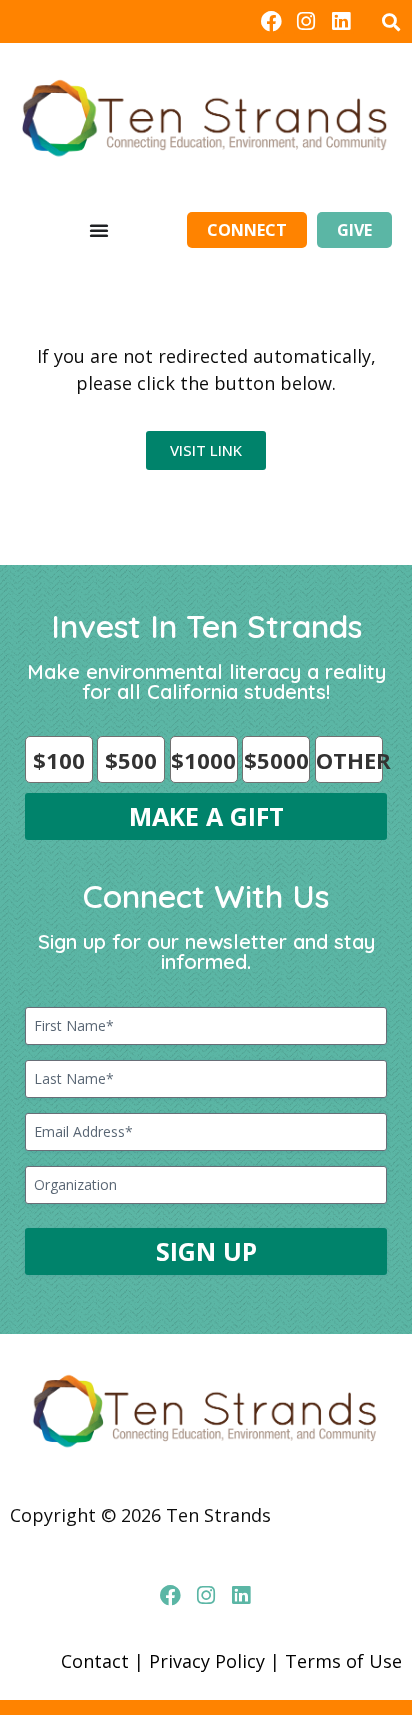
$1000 (203, 760)
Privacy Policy (207, 1661)
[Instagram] (306, 21)
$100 (59, 760)
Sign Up (206, 1251)
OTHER (349, 760)
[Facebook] (270, 21)
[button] (390, 21)
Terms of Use (343, 1661)
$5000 (276, 760)
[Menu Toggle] (99, 230)
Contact (95, 1661)
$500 (131, 760)
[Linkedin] (341, 21)
